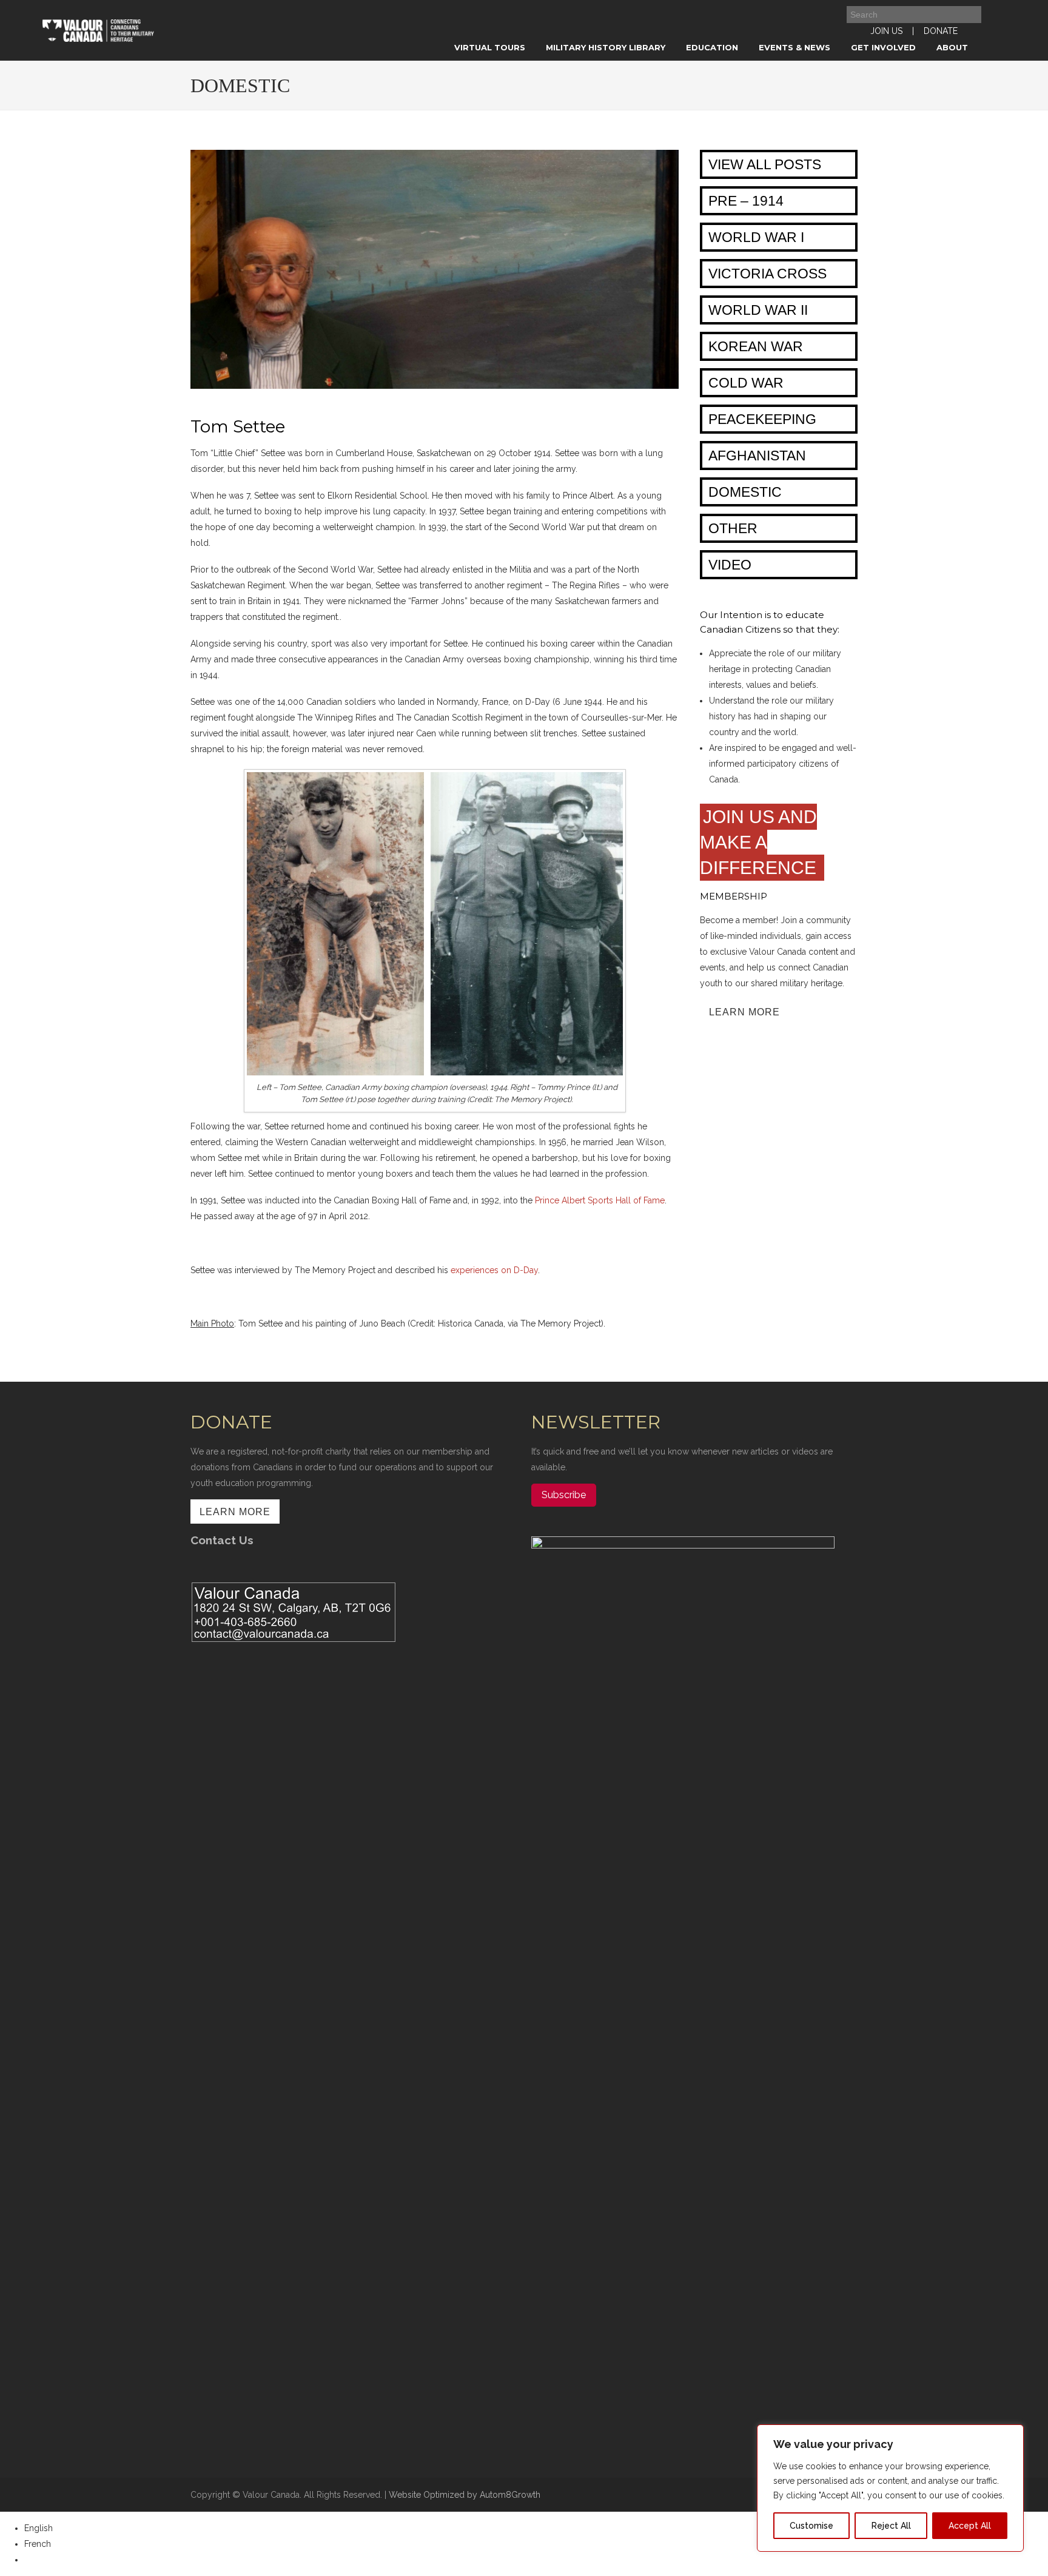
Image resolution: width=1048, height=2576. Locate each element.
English (39, 2528)
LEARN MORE (744, 1012)
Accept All (970, 2526)
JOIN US (886, 31)
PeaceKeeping (762, 419)
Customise (811, 2526)
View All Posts (765, 164)
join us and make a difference (761, 842)
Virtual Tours (490, 47)
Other (733, 528)
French (38, 2544)
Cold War (746, 383)
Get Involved (883, 47)
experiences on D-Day (494, 1270)
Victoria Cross (768, 274)
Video (730, 565)
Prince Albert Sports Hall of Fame (600, 1200)
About (952, 47)
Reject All (891, 2526)
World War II (758, 310)
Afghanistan (757, 456)
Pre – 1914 (746, 201)
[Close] (1011, 2435)
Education (712, 47)
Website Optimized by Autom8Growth (465, 2495)
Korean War (756, 346)
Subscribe (564, 1495)
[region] (890, 2488)
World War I (756, 237)
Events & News (794, 47)
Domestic (745, 492)
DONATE (941, 31)
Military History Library (606, 47)
